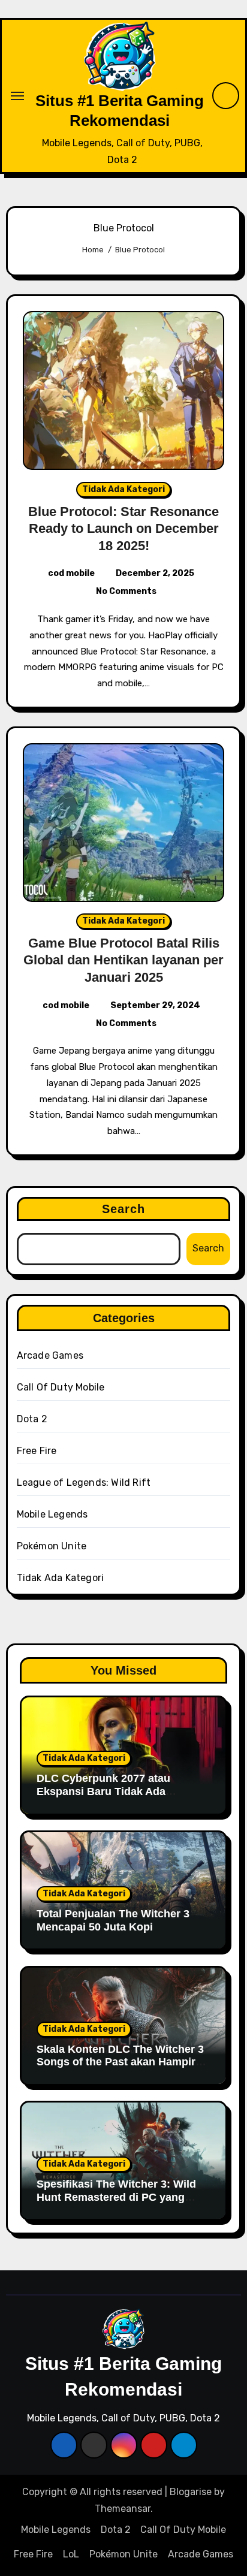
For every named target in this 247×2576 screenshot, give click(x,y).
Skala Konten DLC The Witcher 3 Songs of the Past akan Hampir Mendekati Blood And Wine (120, 2062)
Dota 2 (32, 1419)
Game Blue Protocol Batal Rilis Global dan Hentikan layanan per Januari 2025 (123, 960)
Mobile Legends (52, 1514)
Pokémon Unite (52, 1546)
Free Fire (37, 1451)
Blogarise (191, 2492)
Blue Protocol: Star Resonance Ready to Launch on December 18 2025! (123, 529)
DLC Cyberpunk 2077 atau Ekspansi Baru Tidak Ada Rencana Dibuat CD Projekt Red (118, 1791)
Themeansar (123, 2509)
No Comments (126, 591)
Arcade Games (50, 1355)
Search (124, 1209)
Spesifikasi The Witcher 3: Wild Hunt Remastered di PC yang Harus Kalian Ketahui (116, 2197)
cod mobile (71, 573)
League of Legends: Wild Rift (84, 1482)
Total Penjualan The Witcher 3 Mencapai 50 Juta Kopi (113, 1920)
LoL (71, 2554)
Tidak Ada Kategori (123, 489)
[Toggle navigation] (17, 96)
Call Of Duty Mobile (61, 1387)
